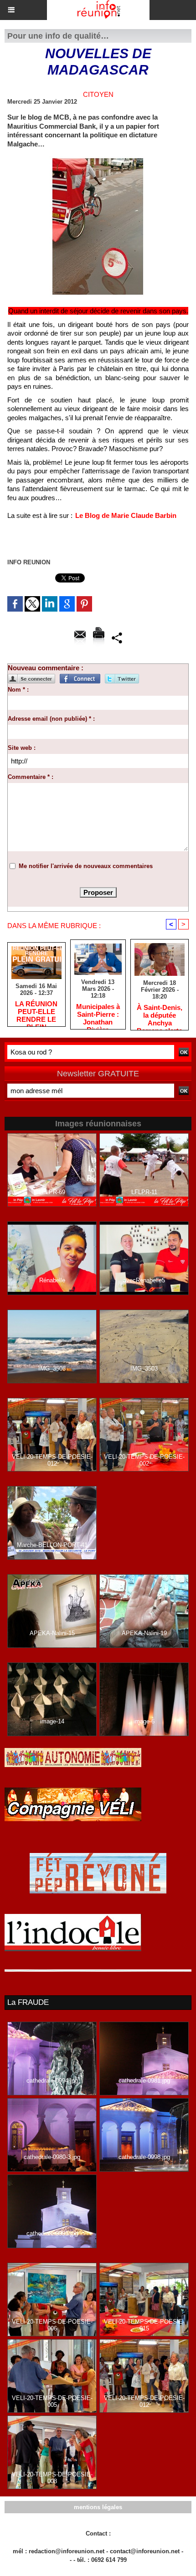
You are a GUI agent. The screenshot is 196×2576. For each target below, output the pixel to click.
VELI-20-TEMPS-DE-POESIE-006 (52, 2325)
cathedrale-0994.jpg (52, 2081)
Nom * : (18, 690)
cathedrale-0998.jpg (144, 2157)
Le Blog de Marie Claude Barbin (126, 515)
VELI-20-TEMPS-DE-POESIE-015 (144, 2325)
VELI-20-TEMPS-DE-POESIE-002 (144, 1460)
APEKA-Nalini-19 (144, 1633)
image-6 (144, 1721)
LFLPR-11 (144, 1192)
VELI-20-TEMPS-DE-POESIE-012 (52, 1460)
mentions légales (98, 2507)
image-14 (52, 1721)
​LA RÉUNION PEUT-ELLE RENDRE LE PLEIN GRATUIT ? (36, 1011)
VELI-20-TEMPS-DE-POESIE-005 (52, 2401)
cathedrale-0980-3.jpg (52, 2157)
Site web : (22, 748)
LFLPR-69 (52, 1192)
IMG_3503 (144, 1368)
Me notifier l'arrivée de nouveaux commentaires (86, 866)
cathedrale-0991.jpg (52, 2233)
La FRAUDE (28, 2002)
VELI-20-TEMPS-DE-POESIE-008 (52, 2478)
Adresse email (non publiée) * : (51, 719)
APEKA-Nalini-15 (52, 1633)
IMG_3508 (52, 1368)
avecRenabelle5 (144, 1280)
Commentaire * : (31, 777)
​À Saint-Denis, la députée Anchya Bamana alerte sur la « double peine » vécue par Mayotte (160, 1015)
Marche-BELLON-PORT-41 (52, 1545)
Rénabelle (52, 1280)
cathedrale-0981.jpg (144, 2081)
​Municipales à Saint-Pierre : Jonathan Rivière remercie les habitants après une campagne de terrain (98, 1014)
